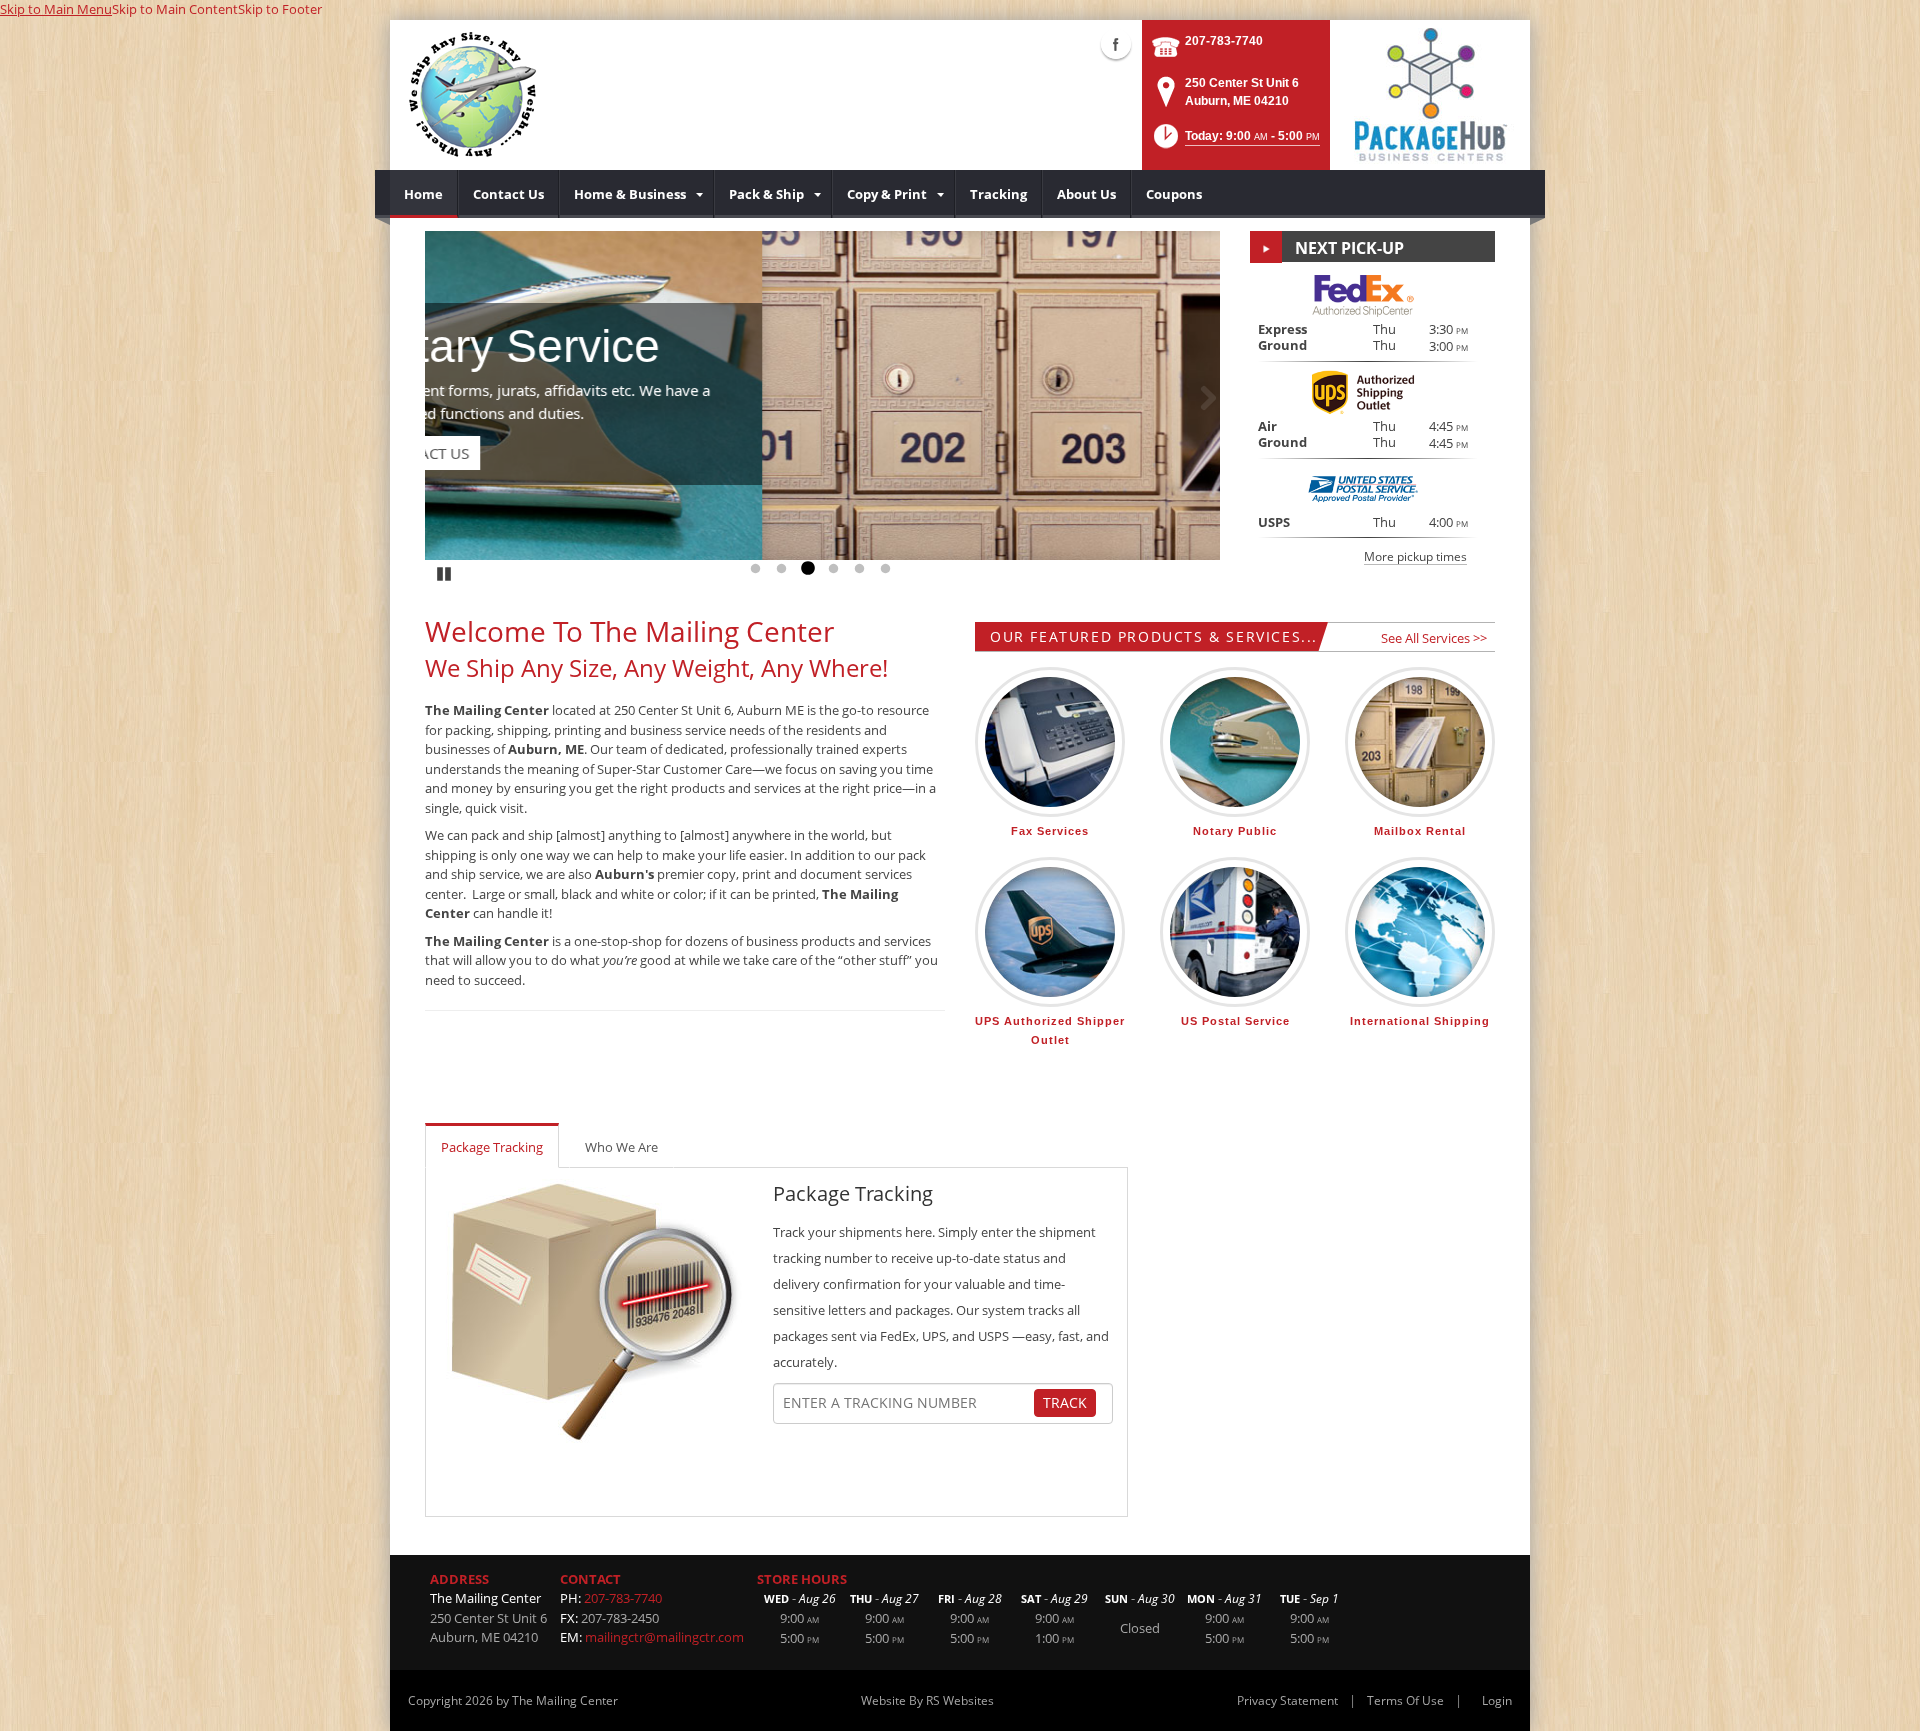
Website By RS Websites (927, 1700)
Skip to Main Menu (56, 9)
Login (1497, 1700)
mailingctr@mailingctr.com (664, 1637)
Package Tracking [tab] (492, 1147)
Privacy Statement (1287, 1700)
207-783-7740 (1224, 41)
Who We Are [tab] (621, 1147)
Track (1065, 1402)
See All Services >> (1434, 638)
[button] (1235, 142)
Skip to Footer (280, 9)
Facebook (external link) (1116, 44)
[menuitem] (424, 194)
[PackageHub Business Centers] (1430, 93)
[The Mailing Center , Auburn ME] (473, 95)
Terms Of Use (1405, 1700)
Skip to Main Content (175, 9)
